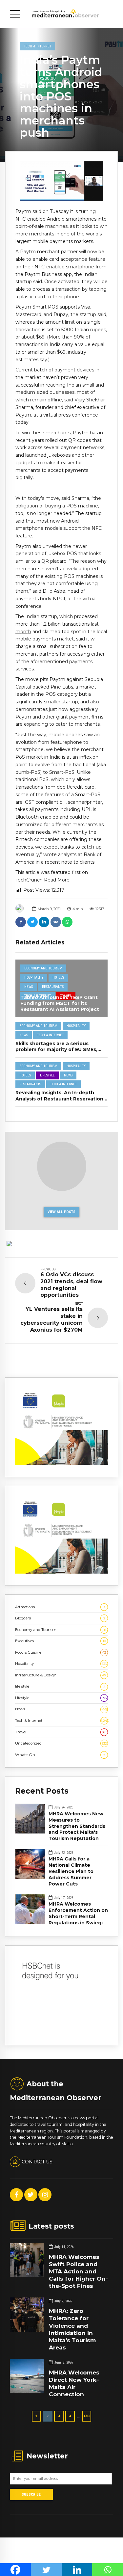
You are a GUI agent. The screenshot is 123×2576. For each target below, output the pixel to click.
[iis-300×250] (61, 1464)
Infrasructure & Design (61, 1675)
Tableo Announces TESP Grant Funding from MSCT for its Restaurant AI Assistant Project (60, 1003)
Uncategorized (61, 1743)
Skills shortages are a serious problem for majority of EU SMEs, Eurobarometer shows (56, 1049)
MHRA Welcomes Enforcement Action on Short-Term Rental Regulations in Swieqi (78, 1913)
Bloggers (60, 1618)
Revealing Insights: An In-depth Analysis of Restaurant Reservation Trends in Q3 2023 (59, 1098)
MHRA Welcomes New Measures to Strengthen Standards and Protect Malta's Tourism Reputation (77, 1826)
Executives (61, 1641)
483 (87, 2416)
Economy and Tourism (43, 968)
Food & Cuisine (61, 1652)
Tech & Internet (38, 46)
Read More (57, 880)
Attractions (60, 1607)
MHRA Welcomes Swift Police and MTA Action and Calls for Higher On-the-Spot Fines (78, 2271)
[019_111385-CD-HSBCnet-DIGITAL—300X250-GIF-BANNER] (61, 2032)
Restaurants (53, 987)
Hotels (58, 977)
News (29, 987)
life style (60, 1686)
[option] (61, 181)
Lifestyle (47, 1075)
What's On (60, 1755)
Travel (61, 1732)
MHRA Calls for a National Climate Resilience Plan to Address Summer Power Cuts (71, 1871)
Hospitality (34, 977)
